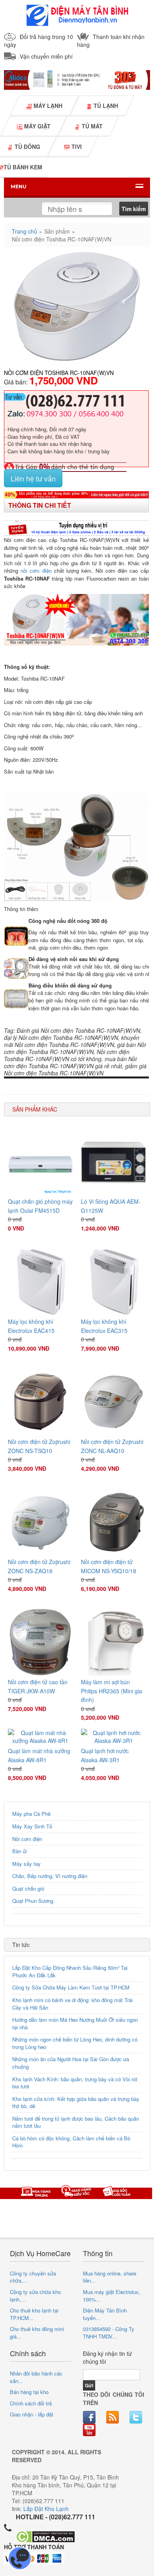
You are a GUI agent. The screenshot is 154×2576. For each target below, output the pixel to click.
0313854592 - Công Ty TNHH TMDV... (109, 2333)
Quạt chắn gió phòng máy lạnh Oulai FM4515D (40, 1206)
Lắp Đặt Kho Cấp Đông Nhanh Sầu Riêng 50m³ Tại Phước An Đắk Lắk (70, 1971)
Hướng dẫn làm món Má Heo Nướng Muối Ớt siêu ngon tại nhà (75, 2023)
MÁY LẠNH (47, 106)
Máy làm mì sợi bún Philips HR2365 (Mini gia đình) (112, 1691)
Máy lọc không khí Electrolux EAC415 (31, 1326)
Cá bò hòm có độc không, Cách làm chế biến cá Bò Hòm (71, 2142)
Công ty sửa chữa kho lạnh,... (35, 2296)
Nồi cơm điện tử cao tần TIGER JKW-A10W (38, 1686)
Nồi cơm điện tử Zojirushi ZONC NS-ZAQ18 (39, 1566)
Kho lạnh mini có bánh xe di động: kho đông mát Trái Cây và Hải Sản (72, 2004)
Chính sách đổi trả (31, 2403)
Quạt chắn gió (28, 1888)
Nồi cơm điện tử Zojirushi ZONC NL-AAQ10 (112, 1446)
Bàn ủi (20, 1851)
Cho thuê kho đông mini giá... (37, 2333)
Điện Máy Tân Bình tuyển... (105, 2314)
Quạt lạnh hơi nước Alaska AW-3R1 (105, 1755)
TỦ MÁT (91, 126)
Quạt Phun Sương (33, 1901)
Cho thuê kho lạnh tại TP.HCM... (34, 2314)
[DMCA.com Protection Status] (45, 2536)
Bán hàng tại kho (29, 2392)
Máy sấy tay (26, 1864)
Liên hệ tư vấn (33, 478)
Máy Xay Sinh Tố (32, 1826)
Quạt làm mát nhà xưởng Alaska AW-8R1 (39, 1755)
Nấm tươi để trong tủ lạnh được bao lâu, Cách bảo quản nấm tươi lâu (76, 2122)
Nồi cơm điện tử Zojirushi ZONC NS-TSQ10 (39, 1446)
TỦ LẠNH (105, 106)
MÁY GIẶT (37, 126)
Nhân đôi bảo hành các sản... (36, 2377)
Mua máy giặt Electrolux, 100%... (112, 2296)
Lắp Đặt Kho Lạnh (46, 2509)
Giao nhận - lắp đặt (32, 2414)
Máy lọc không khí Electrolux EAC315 (104, 1326)
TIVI (76, 147)
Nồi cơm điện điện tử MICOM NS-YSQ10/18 (109, 1566)
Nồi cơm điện (27, 1839)
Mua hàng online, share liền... (110, 2277)
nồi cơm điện (36, 571)
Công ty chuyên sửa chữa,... (33, 2277)
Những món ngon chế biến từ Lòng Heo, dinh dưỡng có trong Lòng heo (75, 2043)
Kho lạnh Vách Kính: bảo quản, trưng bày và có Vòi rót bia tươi (75, 2083)
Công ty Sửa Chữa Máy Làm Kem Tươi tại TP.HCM (71, 1987)
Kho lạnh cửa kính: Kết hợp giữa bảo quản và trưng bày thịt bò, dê (76, 2103)
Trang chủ (24, 231)
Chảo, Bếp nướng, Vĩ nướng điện (50, 1876)
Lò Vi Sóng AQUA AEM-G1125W (111, 1206)
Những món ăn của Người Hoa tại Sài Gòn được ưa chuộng (71, 2063)
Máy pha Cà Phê (31, 1814)
